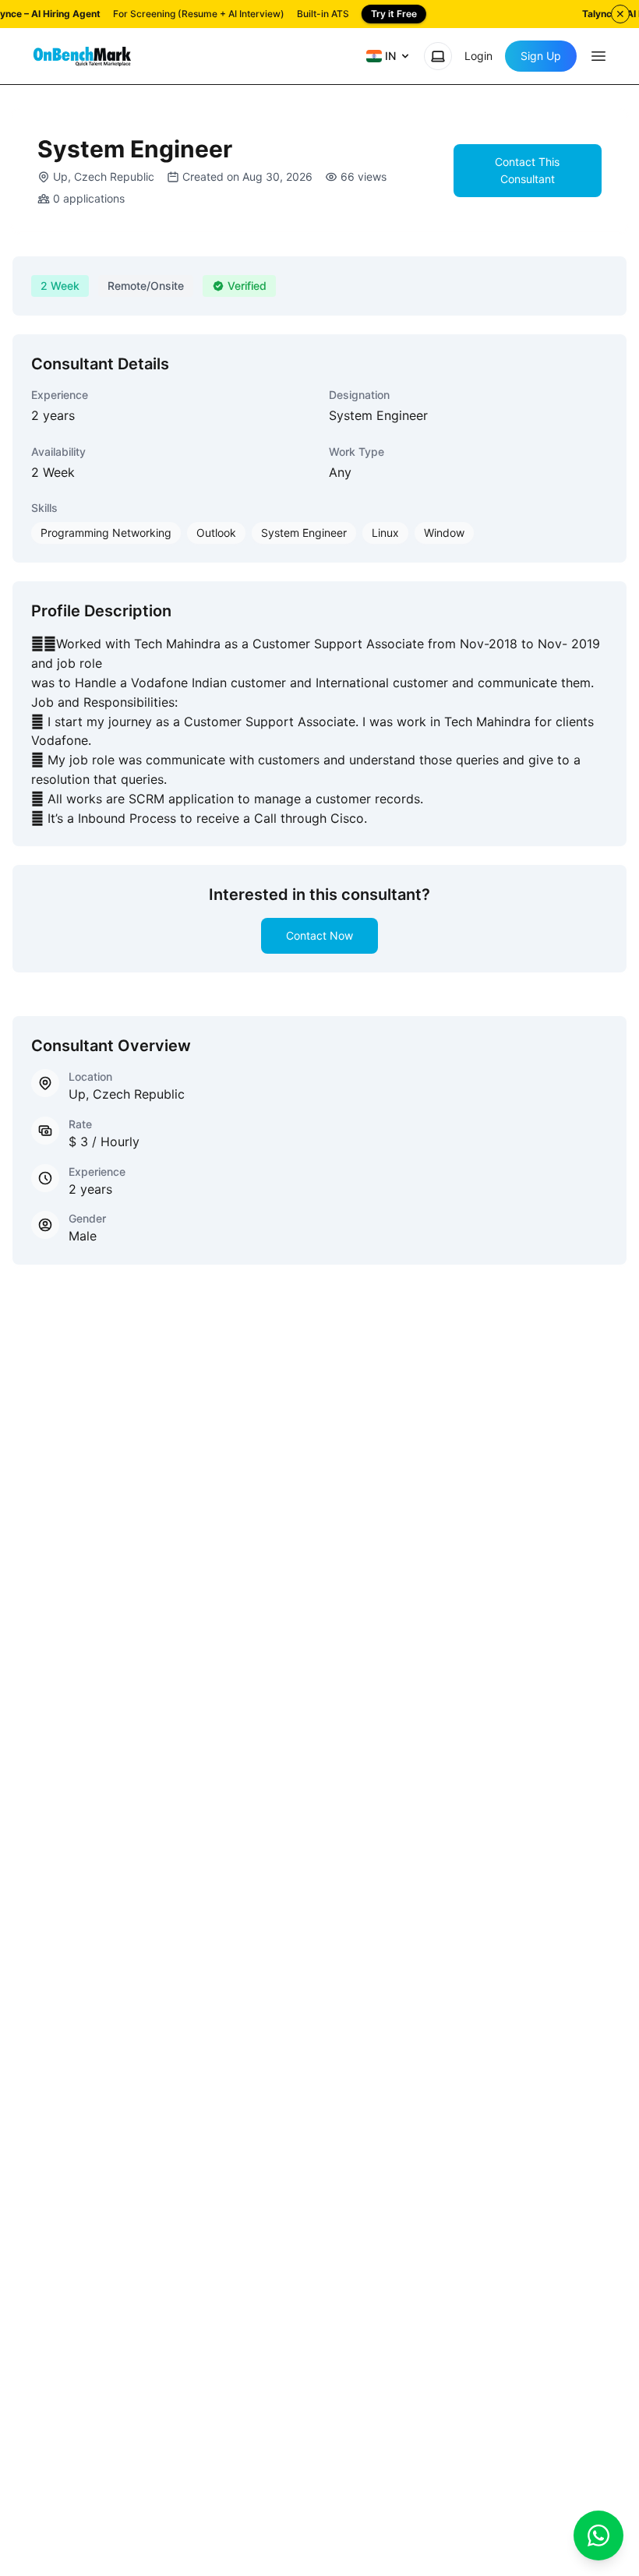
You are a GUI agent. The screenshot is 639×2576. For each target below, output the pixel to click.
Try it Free (394, 14)
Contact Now (319, 935)
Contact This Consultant (527, 170)
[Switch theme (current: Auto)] (438, 56)
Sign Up (541, 56)
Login (478, 56)
